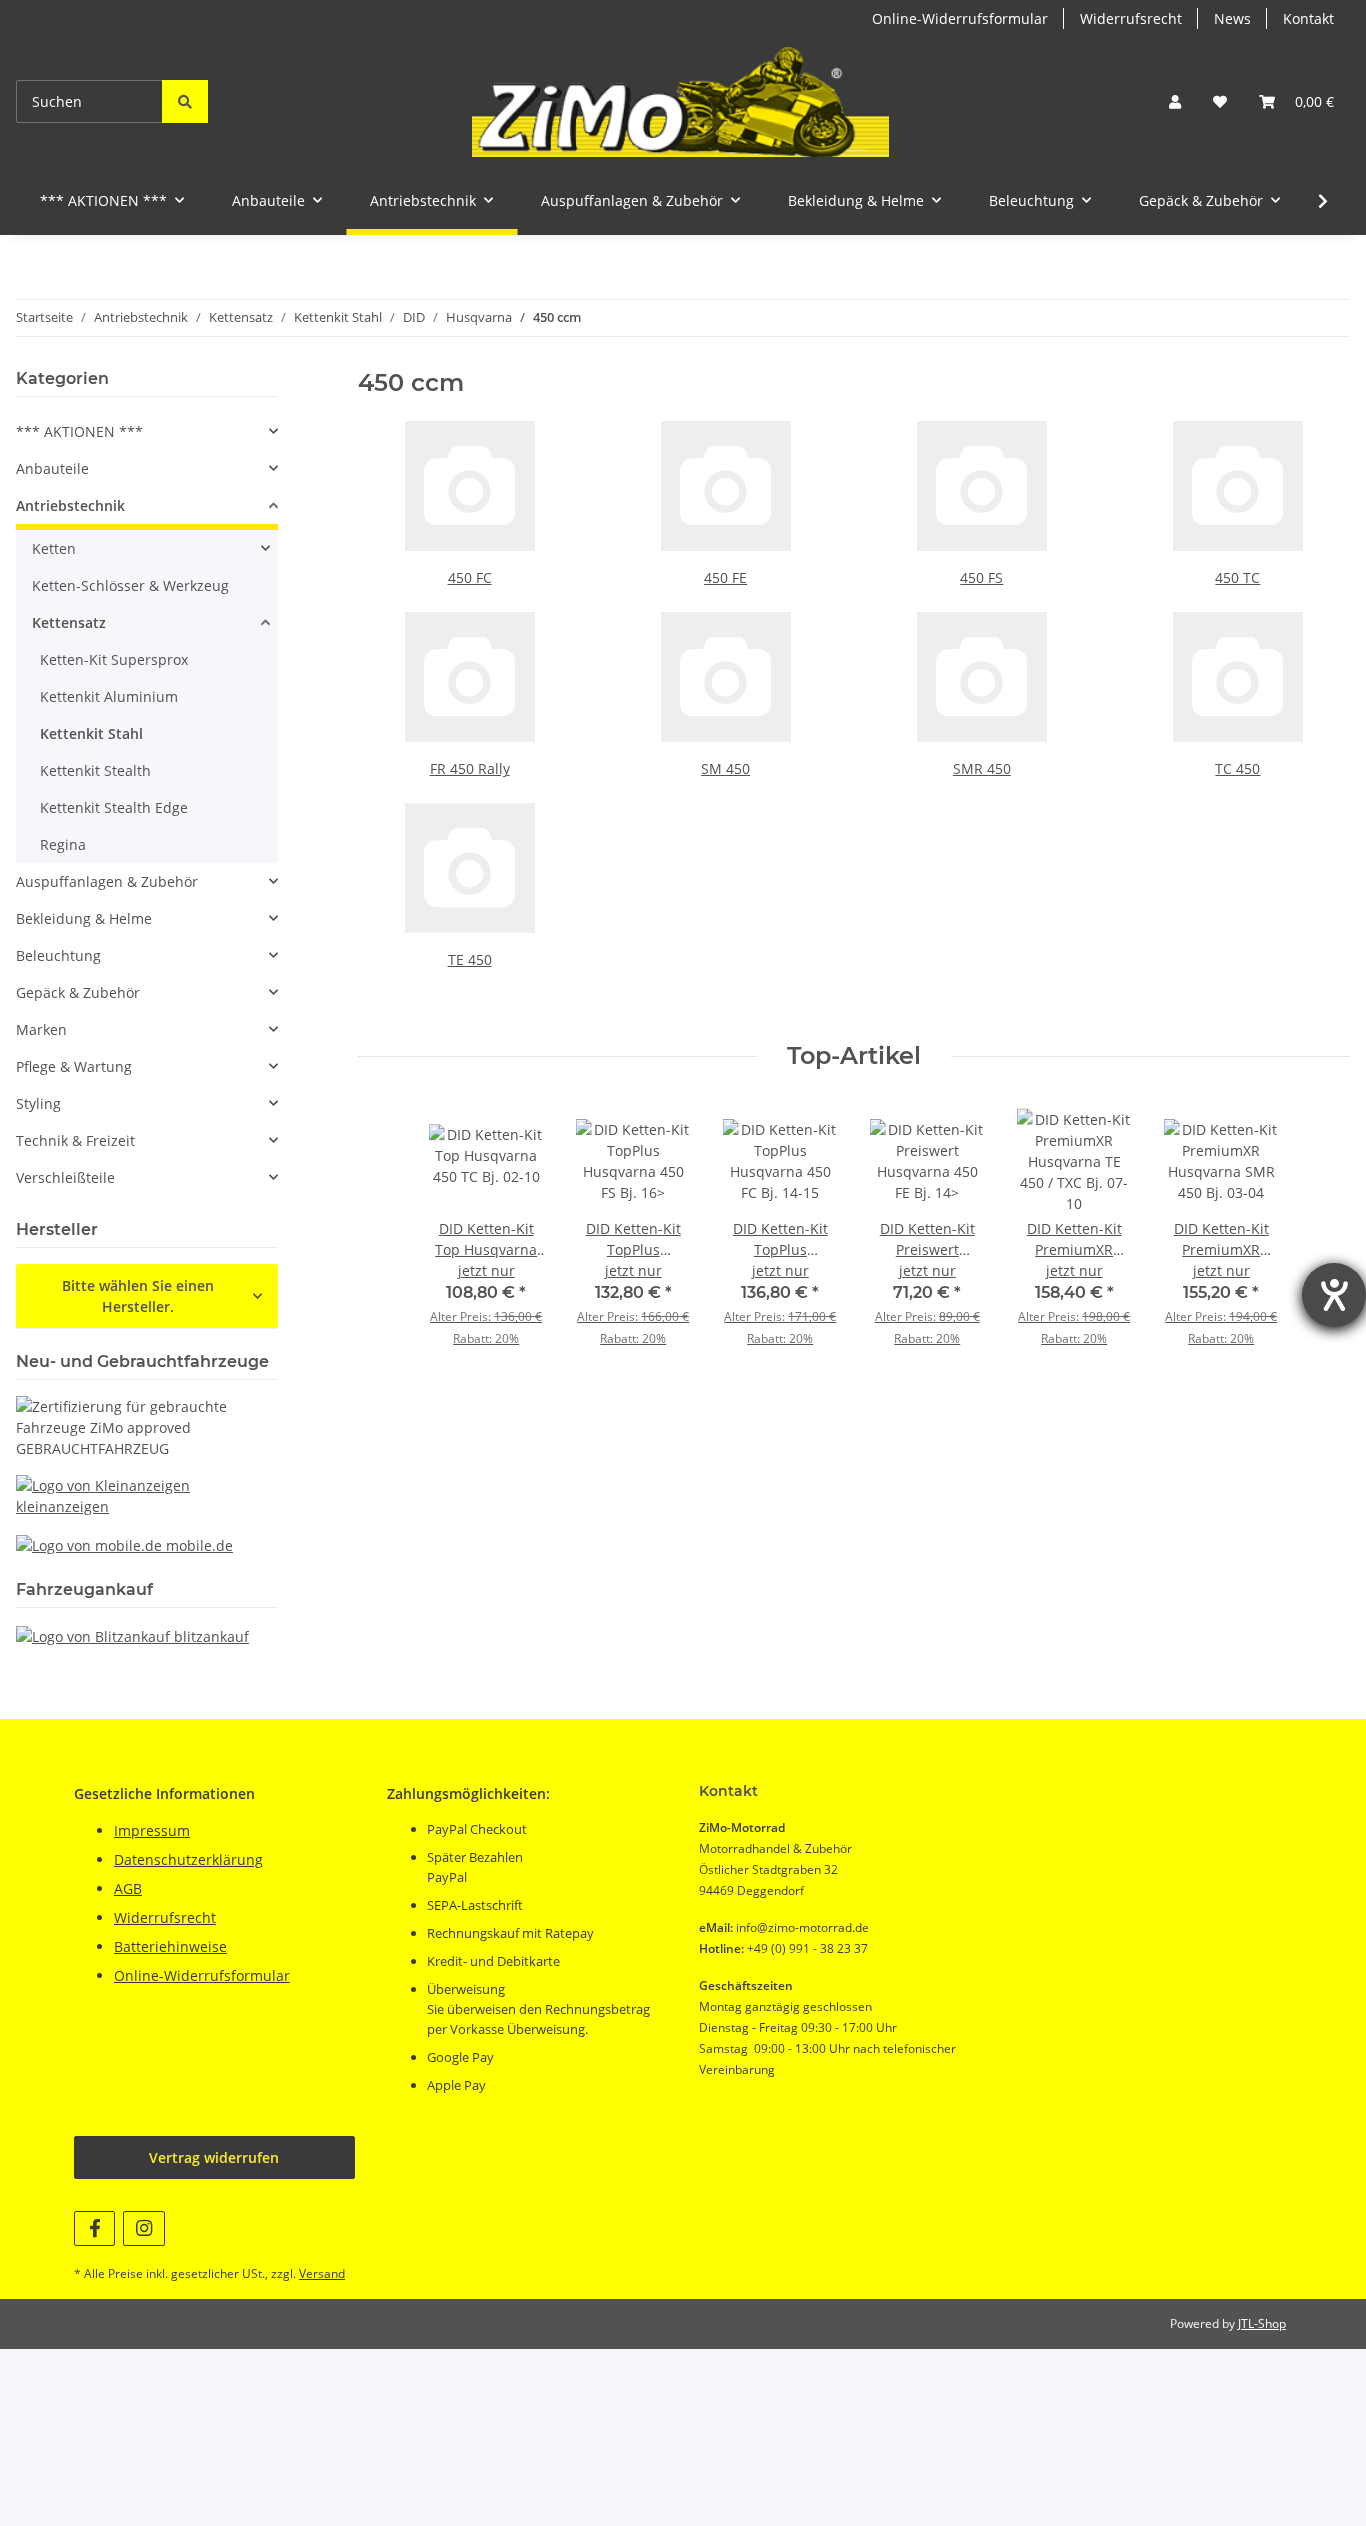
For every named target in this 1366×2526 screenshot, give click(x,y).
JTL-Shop (1262, 2323)
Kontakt (1308, 18)
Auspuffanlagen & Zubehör (107, 881)
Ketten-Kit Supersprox (114, 659)
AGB (128, 1888)
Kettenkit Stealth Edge (114, 807)
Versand (322, 2273)
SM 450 (725, 768)
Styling (38, 1103)
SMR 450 (982, 768)
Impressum (152, 1830)
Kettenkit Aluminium (109, 696)
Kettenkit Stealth (95, 770)
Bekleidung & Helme (84, 918)
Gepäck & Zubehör (78, 992)
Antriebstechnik (70, 505)
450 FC (470, 577)
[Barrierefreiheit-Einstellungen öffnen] (1334, 1295)
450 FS (981, 577)
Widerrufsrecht (1131, 18)
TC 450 (1237, 768)
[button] (1175, 101)
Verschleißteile (65, 1177)
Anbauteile (52, 468)
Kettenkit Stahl (91, 733)
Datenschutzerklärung (188, 1859)
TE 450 (470, 959)
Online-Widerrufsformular (960, 18)
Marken (41, 1029)
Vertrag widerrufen (214, 2157)
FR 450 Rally (470, 768)
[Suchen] (185, 101)
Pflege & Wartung (74, 1066)
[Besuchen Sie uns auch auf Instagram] (143, 2228)
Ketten (54, 548)
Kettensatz (69, 622)
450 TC (1237, 577)
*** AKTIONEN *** (79, 431)
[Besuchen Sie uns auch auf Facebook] (94, 2228)
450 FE (725, 577)
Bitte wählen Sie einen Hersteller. (138, 1296)
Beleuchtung (58, 955)
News (1232, 18)
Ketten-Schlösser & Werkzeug (130, 585)
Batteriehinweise (170, 1946)
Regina (63, 844)
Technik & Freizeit (75, 1140)
